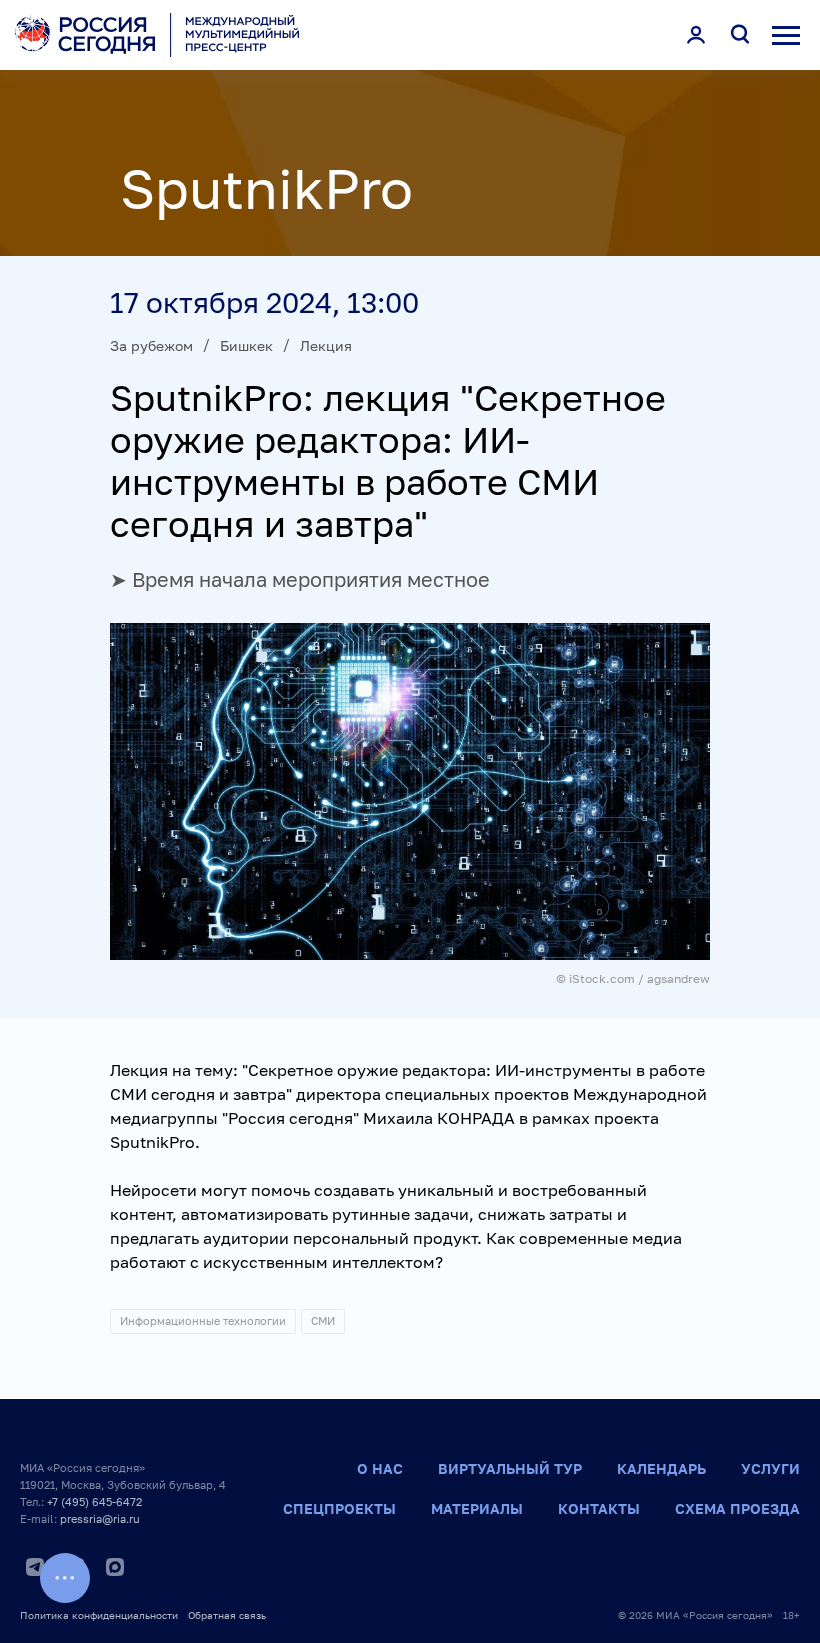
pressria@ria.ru (100, 1518)
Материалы (477, 1508)
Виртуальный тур (510, 1468)
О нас (380, 1468)
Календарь (661, 1468)
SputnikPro (266, 188)
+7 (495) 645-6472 (94, 1501)
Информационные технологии (203, 1320)
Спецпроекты (339, 1508)
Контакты (599, 1508)
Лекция (326, 345)
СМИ (323, 1320)
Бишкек (246, 345)
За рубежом (151, 345)
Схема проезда (737, 1508)
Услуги (770, 1468)
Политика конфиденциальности (99, 1615)
